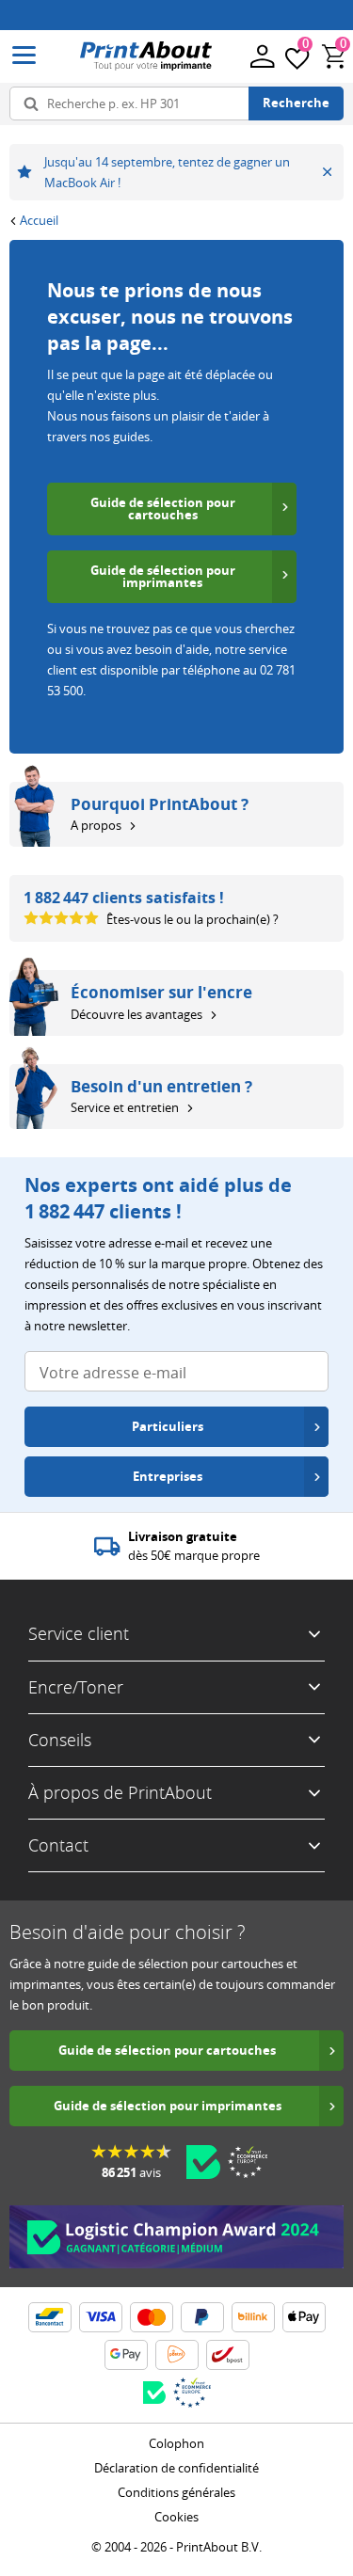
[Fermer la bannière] (327, 172)
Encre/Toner (76, 1687)
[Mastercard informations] (152, 2317)
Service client (79, 1633)
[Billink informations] (253, 2317)
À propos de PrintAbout (120, 1792)
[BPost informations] (228, 2355)
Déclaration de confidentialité (176, 2468)
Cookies (176, 2517)
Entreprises (168, 1476)
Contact (58, 1845)
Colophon (176, 2443)
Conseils (60, 1740)
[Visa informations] (101, 2317)
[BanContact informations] (50, 2317)
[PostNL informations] (177, 2355)
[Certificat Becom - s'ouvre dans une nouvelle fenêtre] (203, 2162)
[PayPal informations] (202, 2317)
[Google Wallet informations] (126, 2355)
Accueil (39, 220)
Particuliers (168, 1426)
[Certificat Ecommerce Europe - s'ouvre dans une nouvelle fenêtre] (248, 2162)
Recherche (296, 103)
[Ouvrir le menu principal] (24, 56)
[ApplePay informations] (304, 2317)
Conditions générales (176, 2492)
